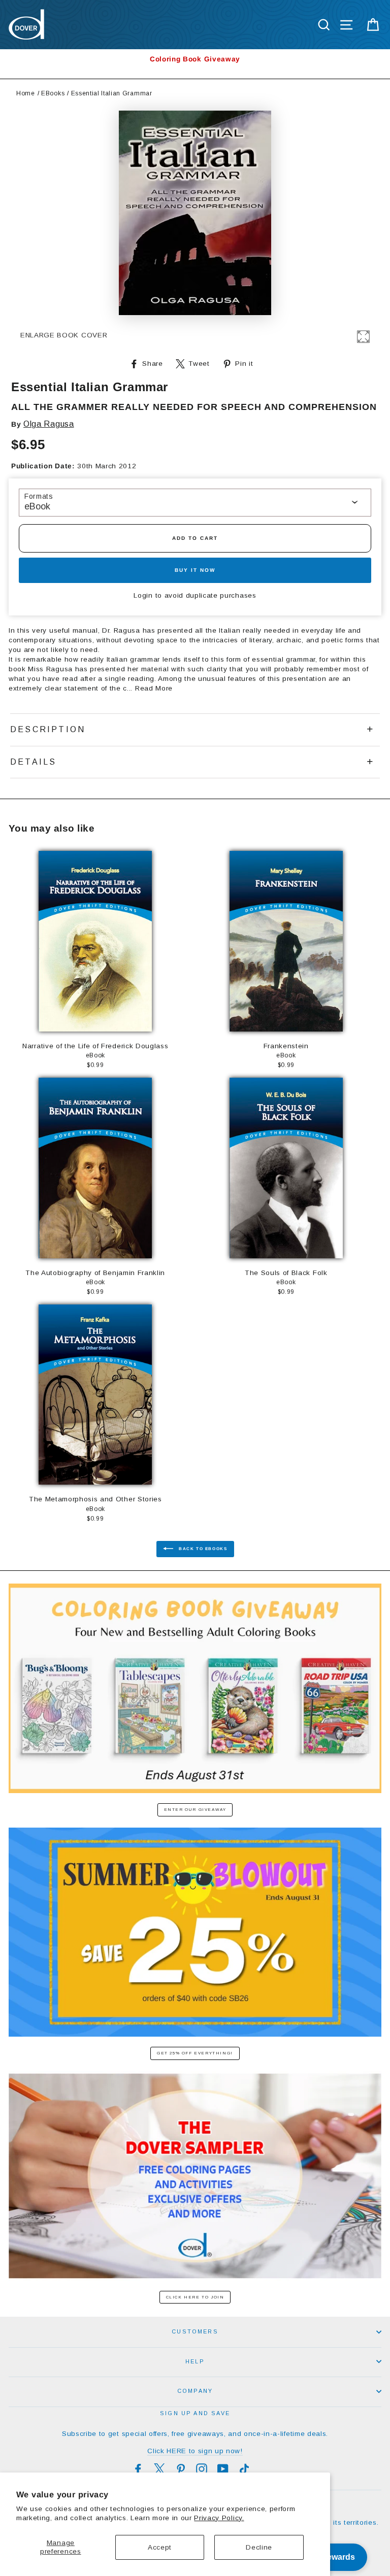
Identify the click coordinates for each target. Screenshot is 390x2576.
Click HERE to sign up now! (195, 2451)
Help (195, 2361)
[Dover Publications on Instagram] (202, 2469)
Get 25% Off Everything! (195, 2053)
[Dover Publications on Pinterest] (181, 2469)
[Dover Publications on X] (159, 2469)
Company (195, 2391)
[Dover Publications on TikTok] (244, 2469)
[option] (195, 59)
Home (26, 93)
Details (33, 762)
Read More (154, 688)
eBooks (53, 93)
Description (48, 729)
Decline (259, 2547)
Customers (195, 2331)
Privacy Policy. (219, 2518)
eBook (37, 506)
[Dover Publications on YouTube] (223, 2469)
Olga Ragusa (48, 424)
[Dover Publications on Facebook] (138, 2469)
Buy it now (195, 570)
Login (143, 595)
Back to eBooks (202, 1549)
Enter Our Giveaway (195, 1810)
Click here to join (195, 2297)
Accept (160, 2547)
